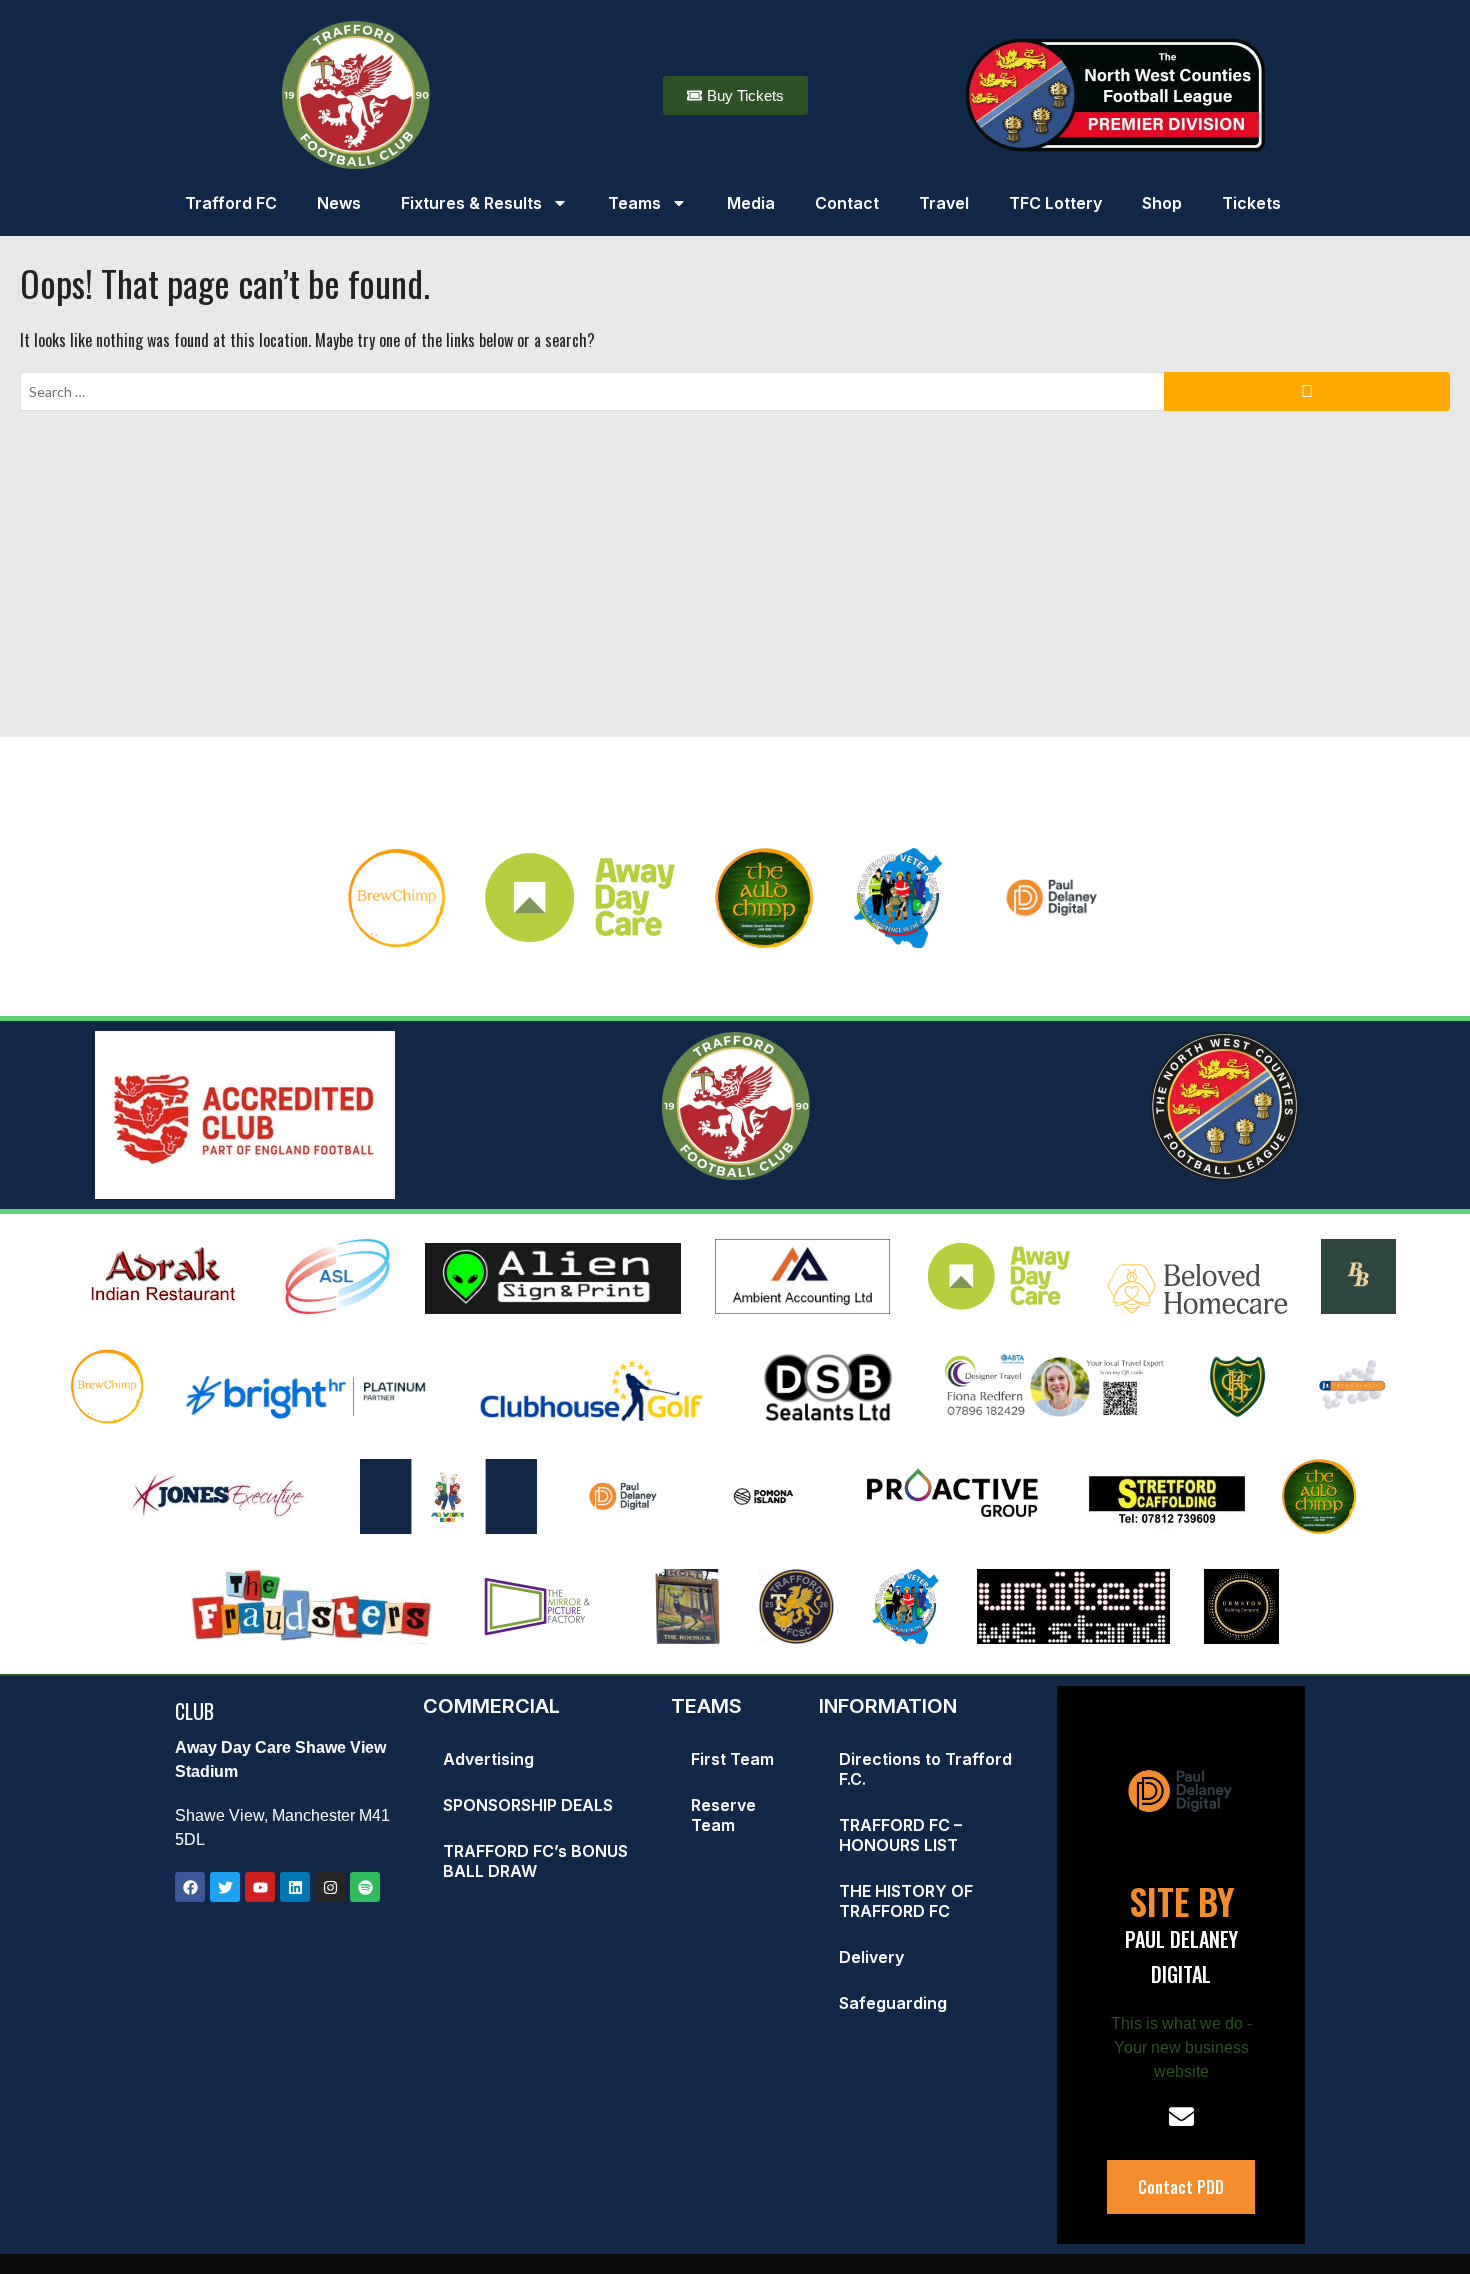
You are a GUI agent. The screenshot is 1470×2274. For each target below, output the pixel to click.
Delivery (871, 1957)
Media (751, 203)
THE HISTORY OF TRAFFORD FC (906, 1901)
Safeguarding (893, 2003)
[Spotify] (365, 1887)
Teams (634, 203)
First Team (732, 1759)
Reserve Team (723, 1815)
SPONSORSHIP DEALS (528, 1805)
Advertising (488, 1759)
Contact (847, 203)
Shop (1162, 203)
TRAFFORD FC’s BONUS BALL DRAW (535, 1861)
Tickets (1251, 203)
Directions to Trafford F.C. (925, 1769)
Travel (944, 203)
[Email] (1181, 2116)
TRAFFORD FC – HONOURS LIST (900, 1835)
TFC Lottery (1055, 203)
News (339, 203)
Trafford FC (231, 203)
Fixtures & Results (471, 203)
